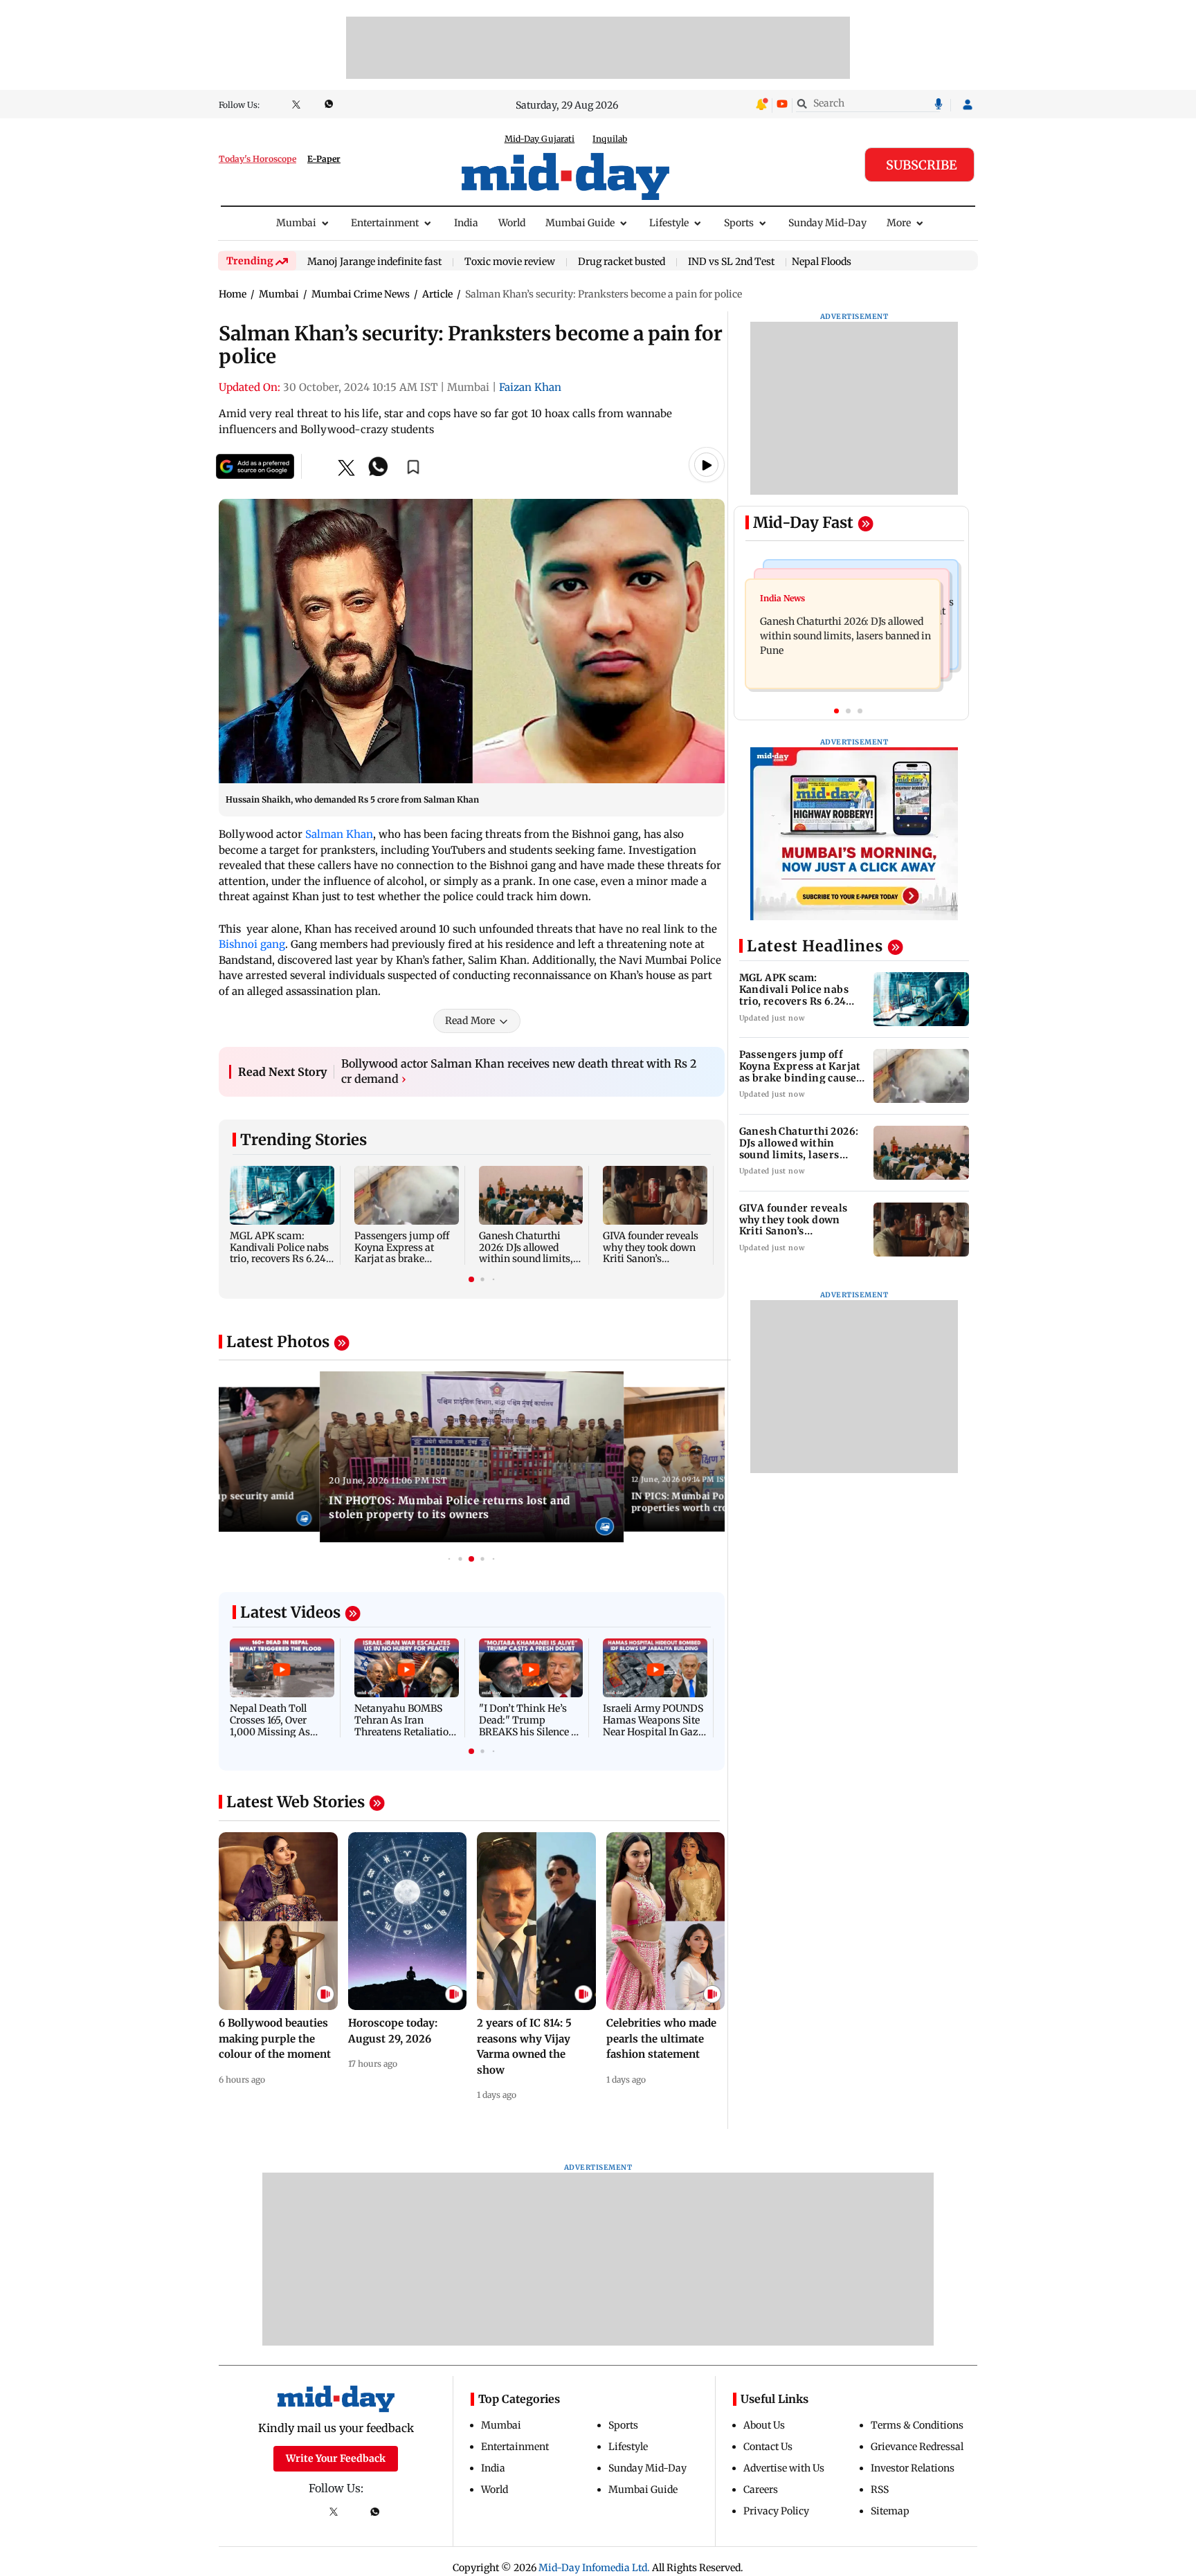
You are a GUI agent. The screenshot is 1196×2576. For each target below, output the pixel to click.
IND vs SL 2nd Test (731, 262)
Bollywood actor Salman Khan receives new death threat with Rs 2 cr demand (519, 1071)
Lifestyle (669, 223)
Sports (739, 223)
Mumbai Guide (580, 223)
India (466, 223)
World (512, 223)
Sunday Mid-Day (827, 223)
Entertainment (385, 223)
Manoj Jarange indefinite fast (374, 262)
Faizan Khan (530, 387)
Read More (470, 1021)
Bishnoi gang (252, 944)
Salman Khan (339, 834)
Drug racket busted (622, 262)
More (899, 223)
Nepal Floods (822, 262)
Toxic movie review (510, 262)
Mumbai (296, 223)
